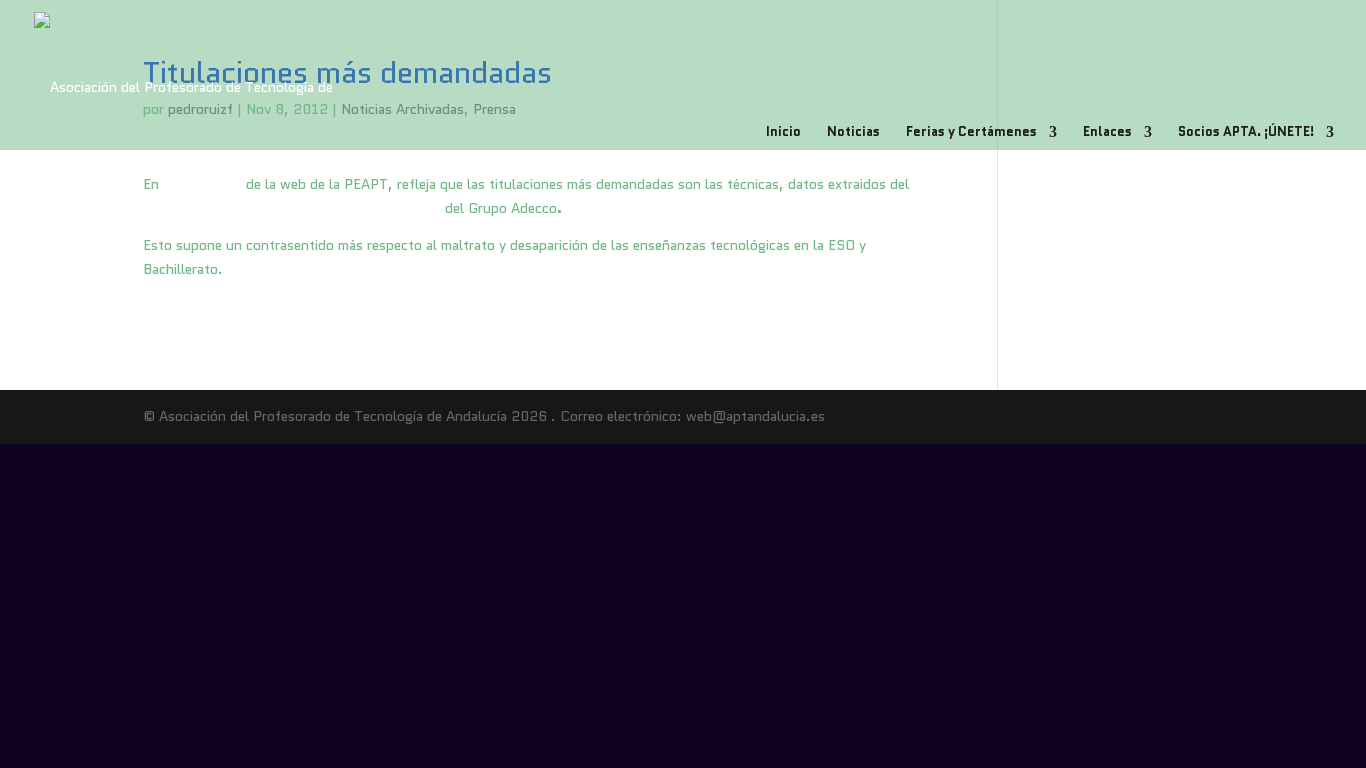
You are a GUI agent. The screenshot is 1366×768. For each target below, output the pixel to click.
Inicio (783, 133)
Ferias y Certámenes (971, 133)
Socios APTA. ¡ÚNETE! (1246, 133)
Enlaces (1107, 133)
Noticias (853, 133)
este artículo (202, 184)
